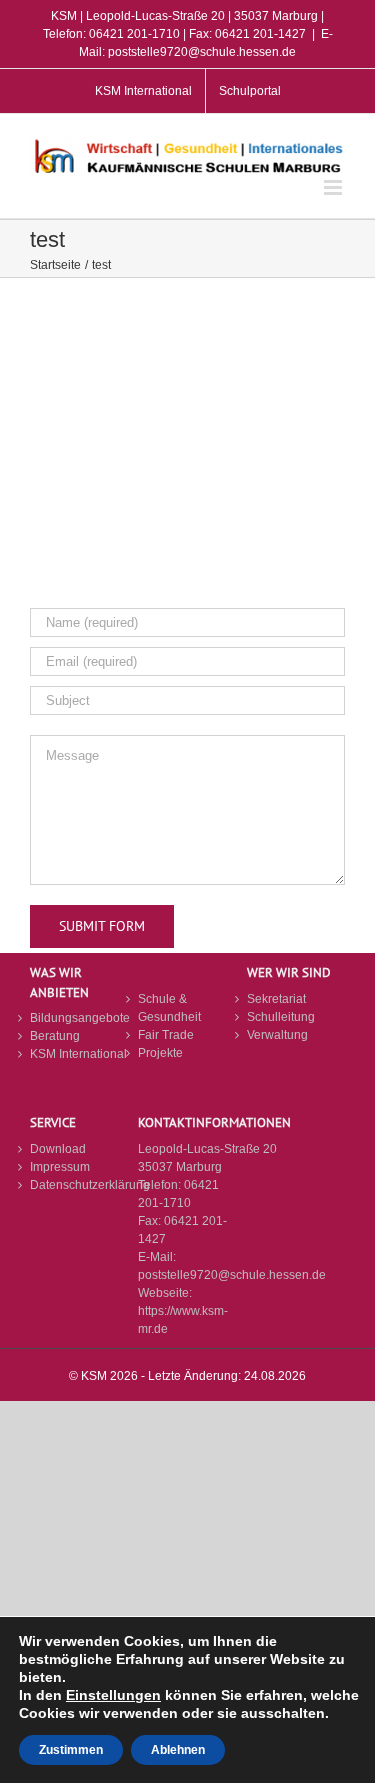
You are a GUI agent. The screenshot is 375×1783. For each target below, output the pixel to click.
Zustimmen (71, 1750)
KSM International (78, 1054)
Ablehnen (178, 1750)
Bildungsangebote (79, 1018)
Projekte (160, 1053)
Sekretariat (276, 999)
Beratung (55, 1036)
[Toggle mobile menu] (334, 187)
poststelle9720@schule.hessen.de (232, 1275)
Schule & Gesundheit (169, 1008)
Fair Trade (166, 1035)
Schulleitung (281, 1017)
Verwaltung (277, 1035)
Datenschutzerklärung (79, 1185)
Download (58, 1149)
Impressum (60, 1167)
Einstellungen (113, 1695)
